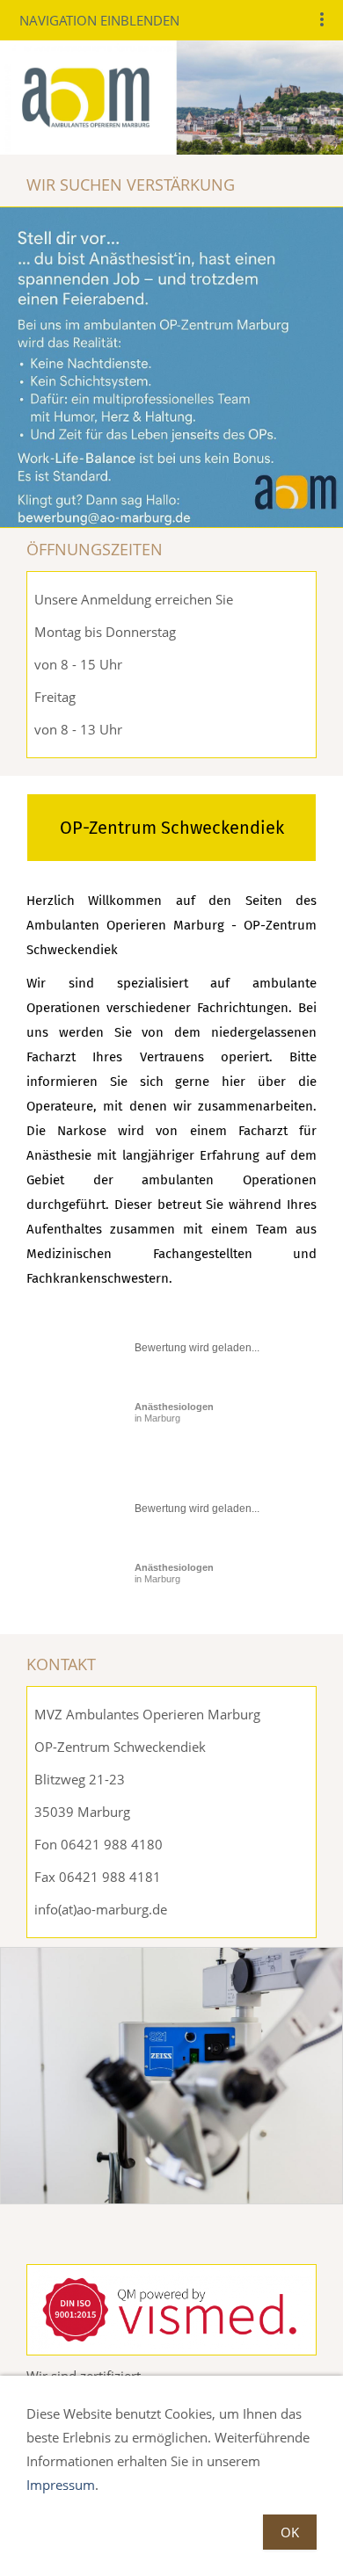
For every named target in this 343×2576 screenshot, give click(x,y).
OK (290, 2532)
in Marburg (174, 1412)
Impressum (61, 2485)
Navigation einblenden (99, 20)
